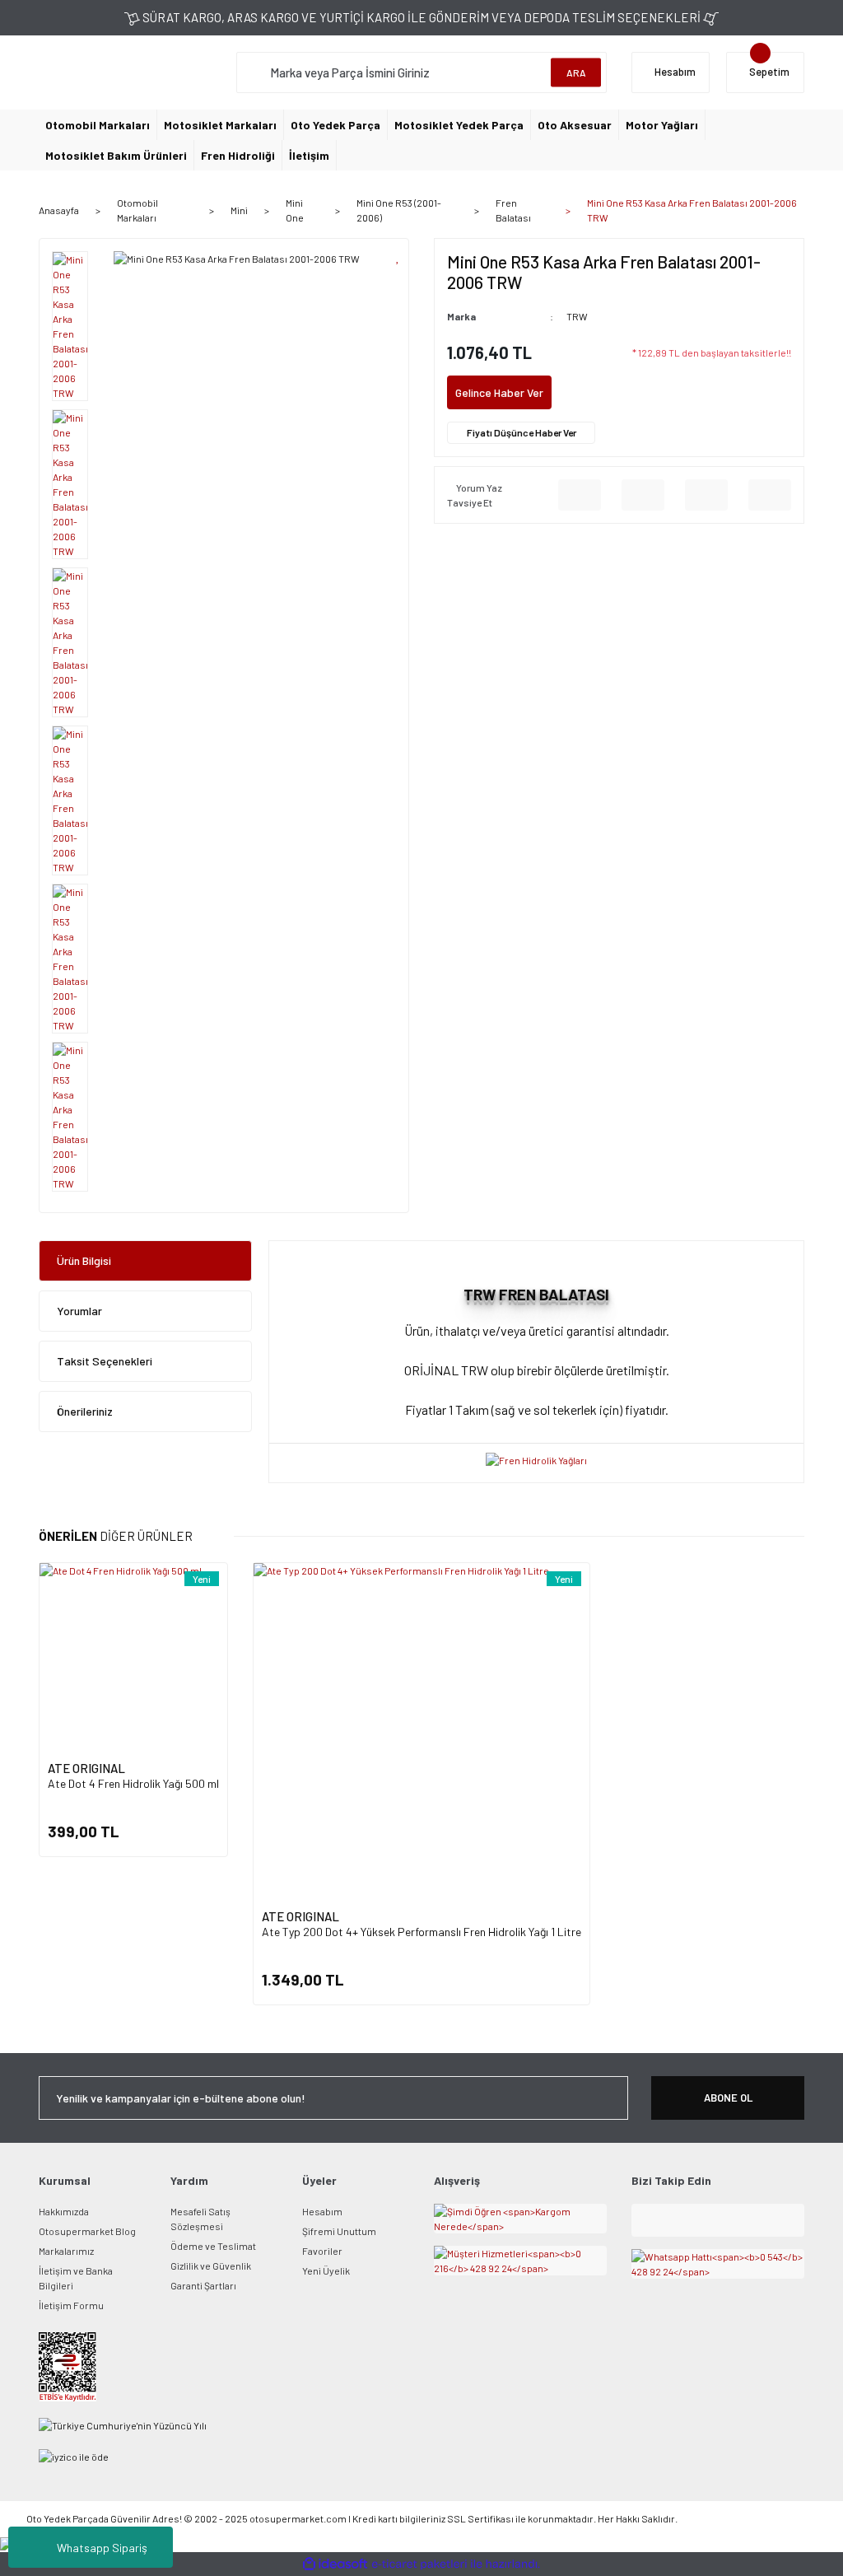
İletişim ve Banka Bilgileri (76, 2278)
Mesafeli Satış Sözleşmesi (200, 2219)
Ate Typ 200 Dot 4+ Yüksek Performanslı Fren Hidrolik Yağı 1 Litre (421, 1932)
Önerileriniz (85, 1411)
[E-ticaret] (419, 2564)
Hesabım (322, 2211)
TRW (577, 316)
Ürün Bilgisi (84, 1260)
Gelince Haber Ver (499, 392)
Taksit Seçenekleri (105, 1361)
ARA (576, 72)
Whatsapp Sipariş (102, 2548)
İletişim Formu (71, 2305)
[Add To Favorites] (398, 256)
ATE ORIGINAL (86, 1768)
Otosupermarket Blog (87, 2231)
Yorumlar (79, 1311)
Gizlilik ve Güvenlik (211, 2266)
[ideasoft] (335, 2564)
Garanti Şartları (203, 2285)
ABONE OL (728, 2098)
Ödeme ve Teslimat (213, 2246)
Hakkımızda (64, 2211)
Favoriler (322, 2251)
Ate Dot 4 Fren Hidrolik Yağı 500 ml (133, 1783)
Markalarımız (66, 2251)
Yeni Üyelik (326, 2270)
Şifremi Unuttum (339, 2231)
